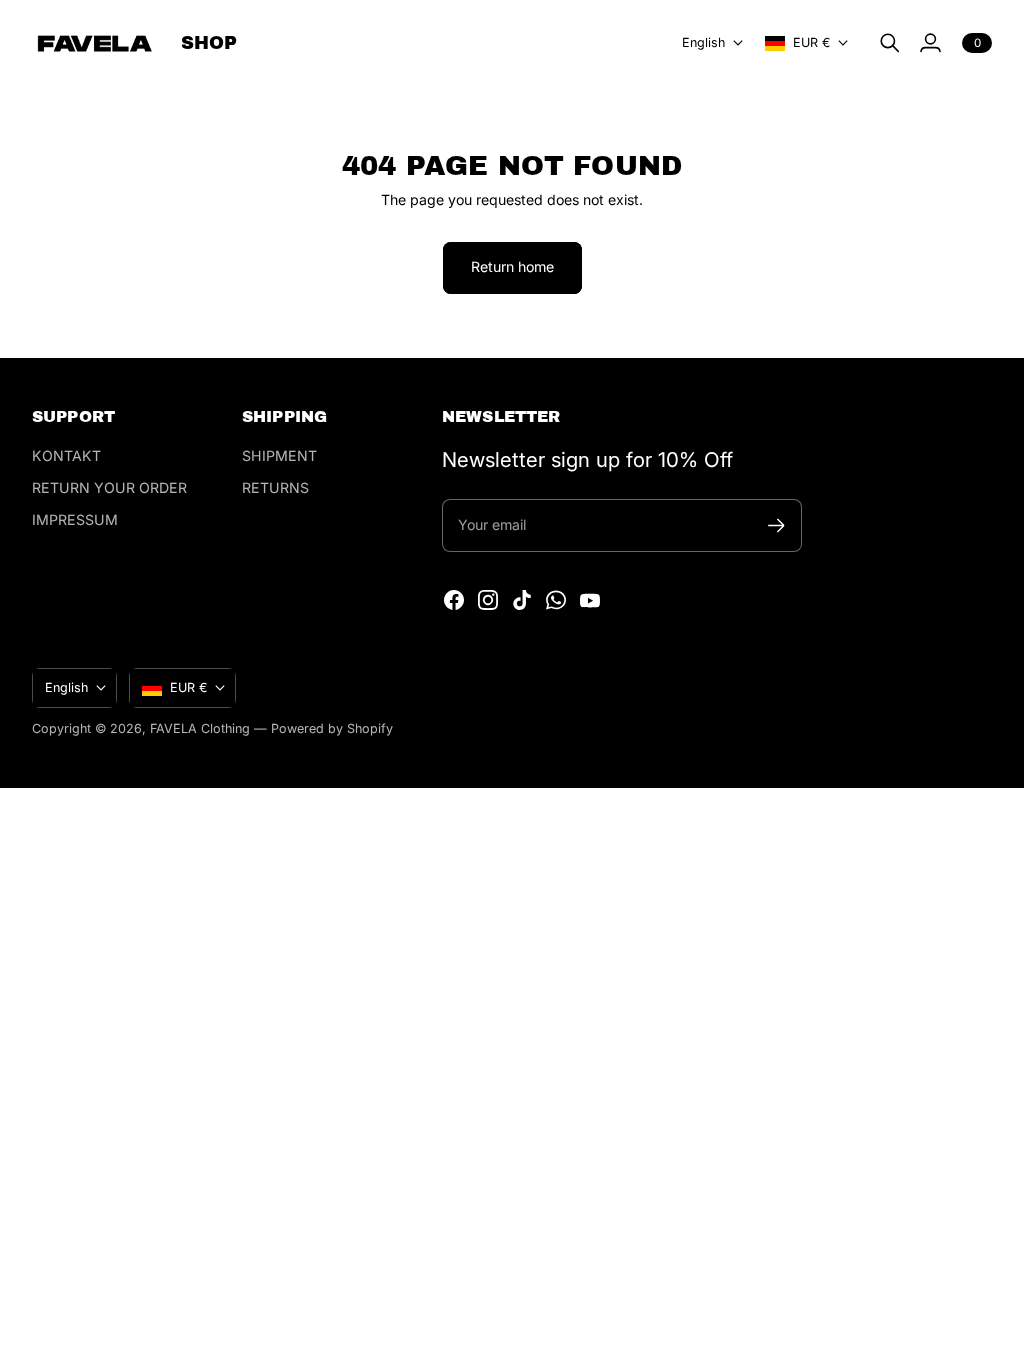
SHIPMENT (279, 455)
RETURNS (275, 487)
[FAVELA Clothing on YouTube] (590, 600)
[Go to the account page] (930, 43)
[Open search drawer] (890, 43)
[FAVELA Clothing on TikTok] (522, 600)
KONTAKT (66, 455)
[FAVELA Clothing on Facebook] (454, 600)
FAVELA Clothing (200, 728)
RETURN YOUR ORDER (109, 487)
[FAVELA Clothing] (94, 43)
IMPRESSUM (75, 519)
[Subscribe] (776, 525)
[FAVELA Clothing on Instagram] (488, 600)
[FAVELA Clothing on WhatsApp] (556, 600)
